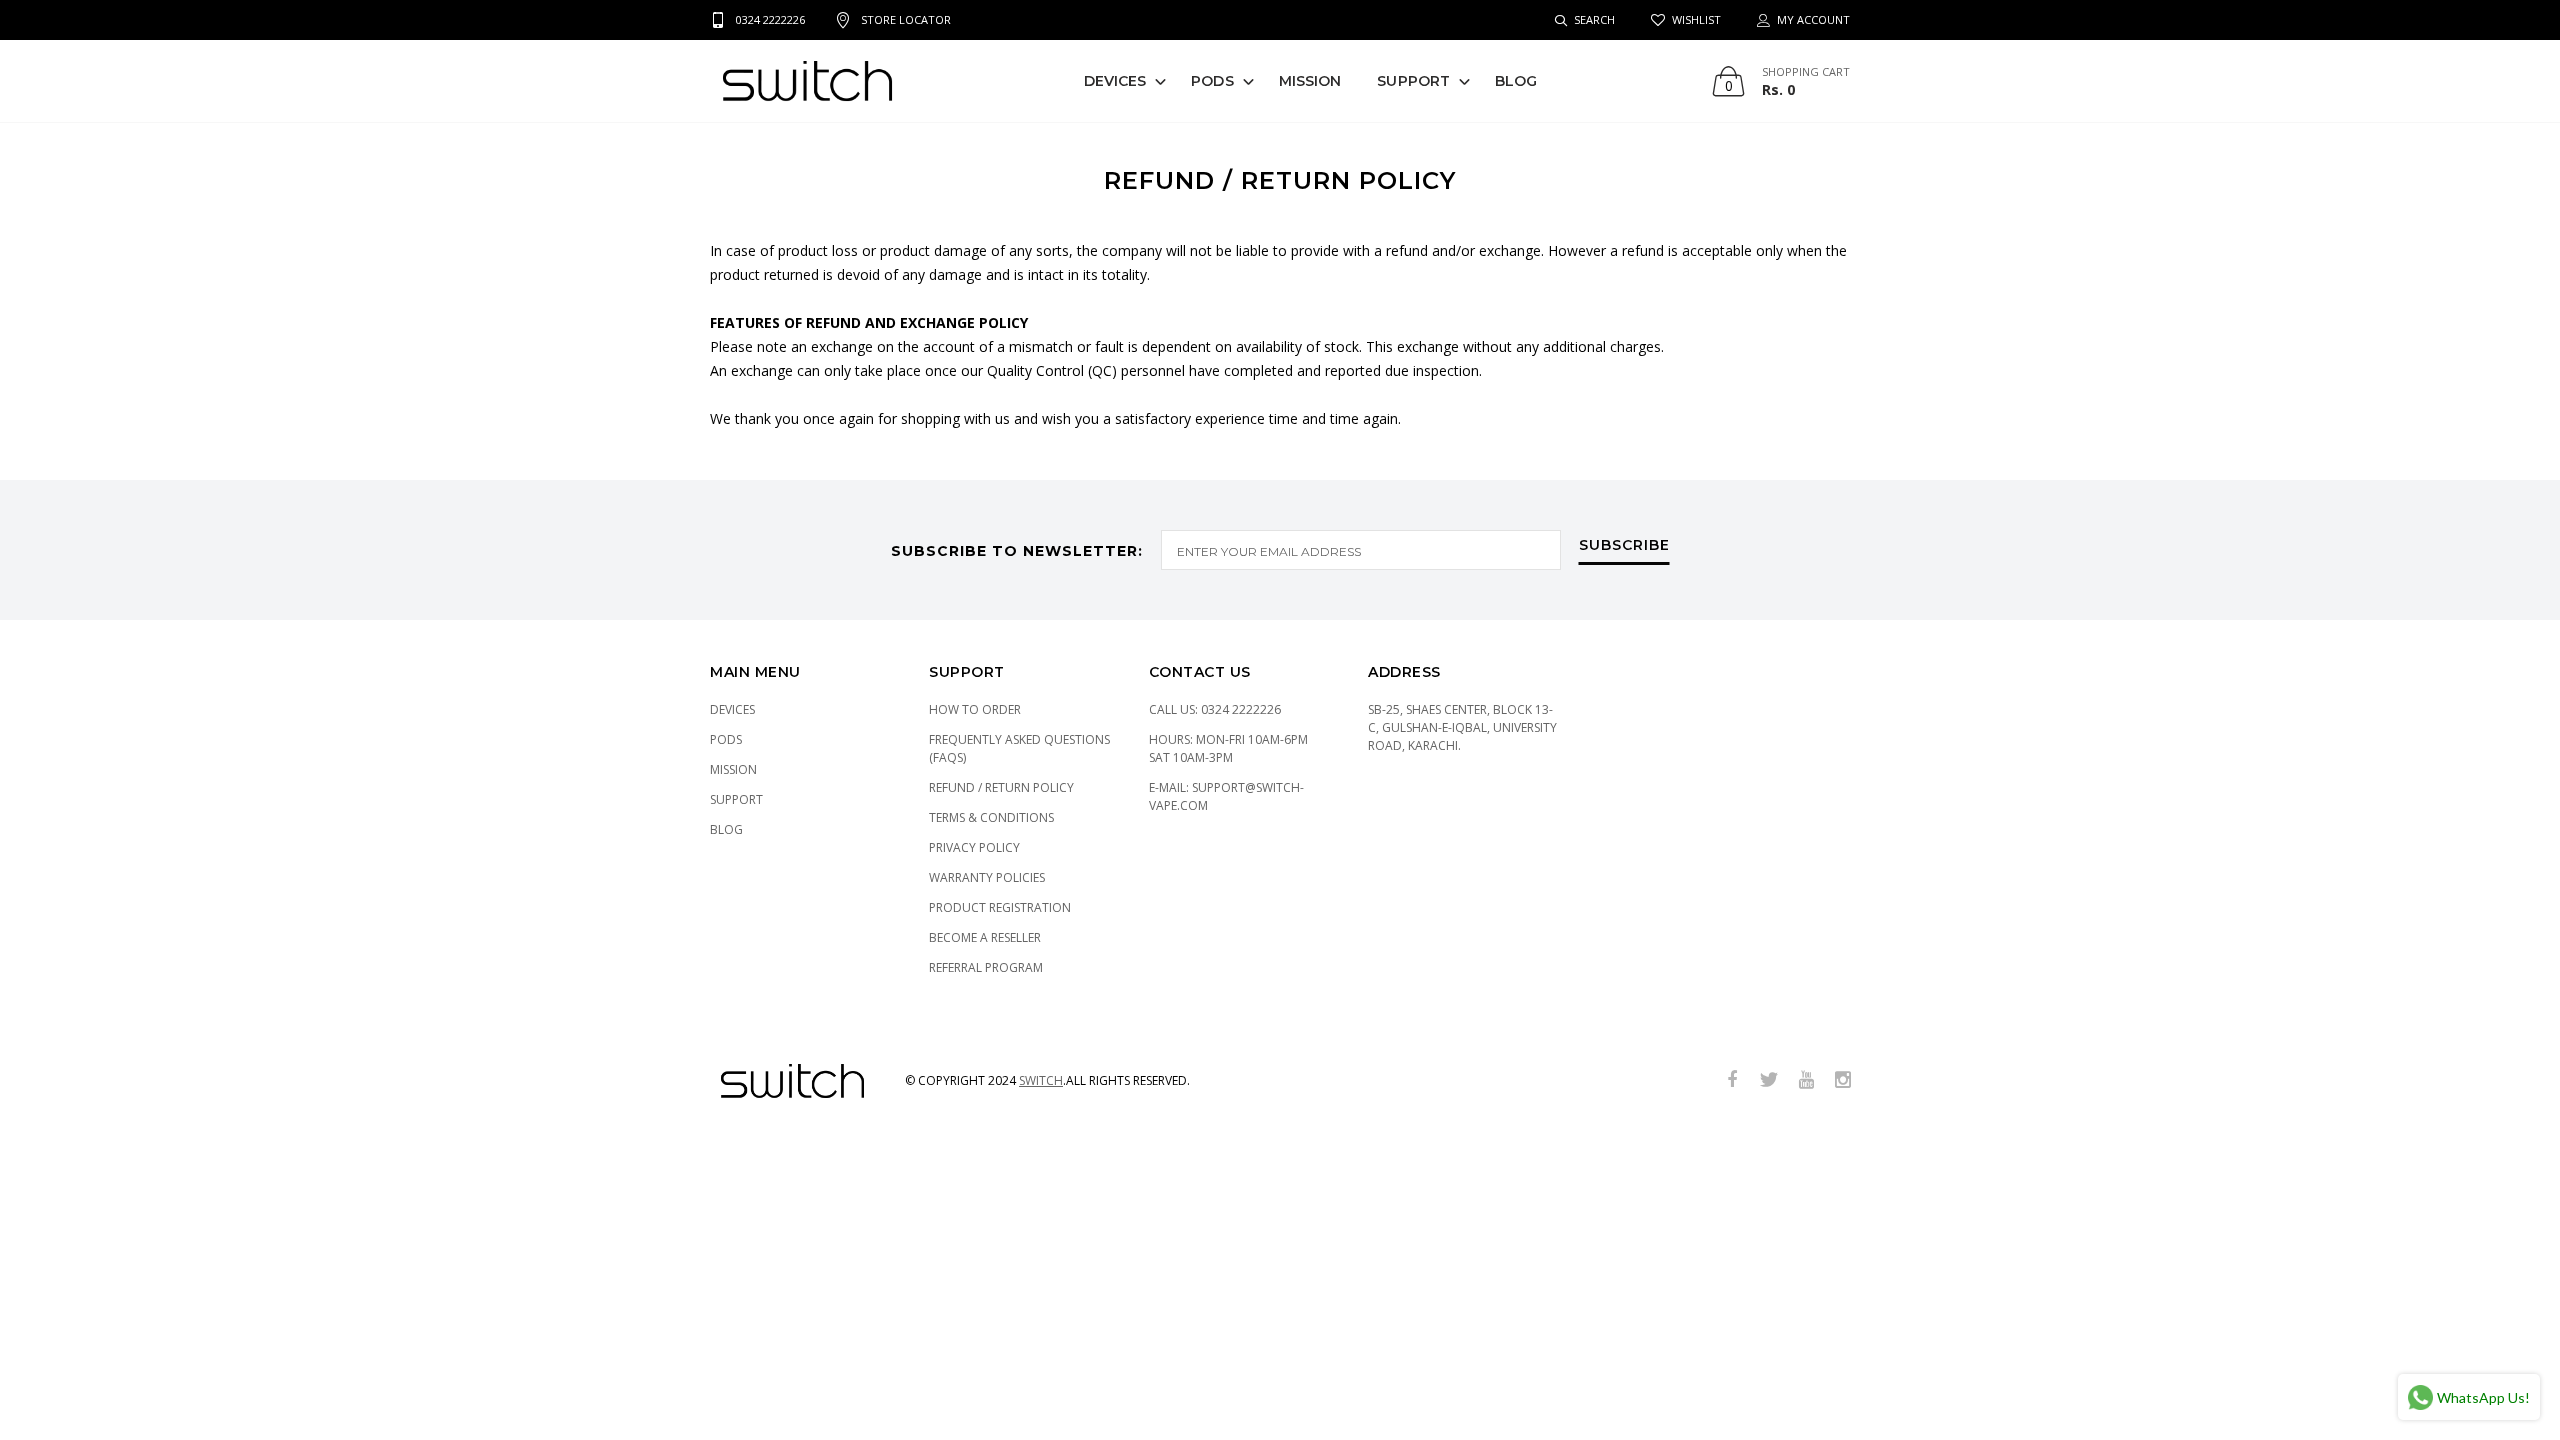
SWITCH (1041, 1080)
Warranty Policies (987, 877)
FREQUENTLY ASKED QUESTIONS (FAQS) (1019, 748)
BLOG (1516, 81)
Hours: (1228, 748)
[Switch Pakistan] (807, 81)
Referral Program (986, 967)
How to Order (975, 709)
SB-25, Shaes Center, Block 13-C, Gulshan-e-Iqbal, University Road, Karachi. (1462, 727)
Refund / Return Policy (1001, 787)
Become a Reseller (985, 937)
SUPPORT (1413, 81)
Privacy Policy (974, 847)
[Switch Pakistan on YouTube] (1806, 1080)
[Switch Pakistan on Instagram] (1843, 1080)
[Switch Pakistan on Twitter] (1769, 1080)
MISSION (1310, 81)
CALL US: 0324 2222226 (1215, 709)
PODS (1212, 81)
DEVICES (1115, 81)
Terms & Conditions (991, 817)
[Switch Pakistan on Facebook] (1732, 1080)
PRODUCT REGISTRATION (1000, 907)
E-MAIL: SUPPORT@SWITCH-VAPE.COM (1226, 796)
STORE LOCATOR (906, 19)
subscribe (1624, 546)
